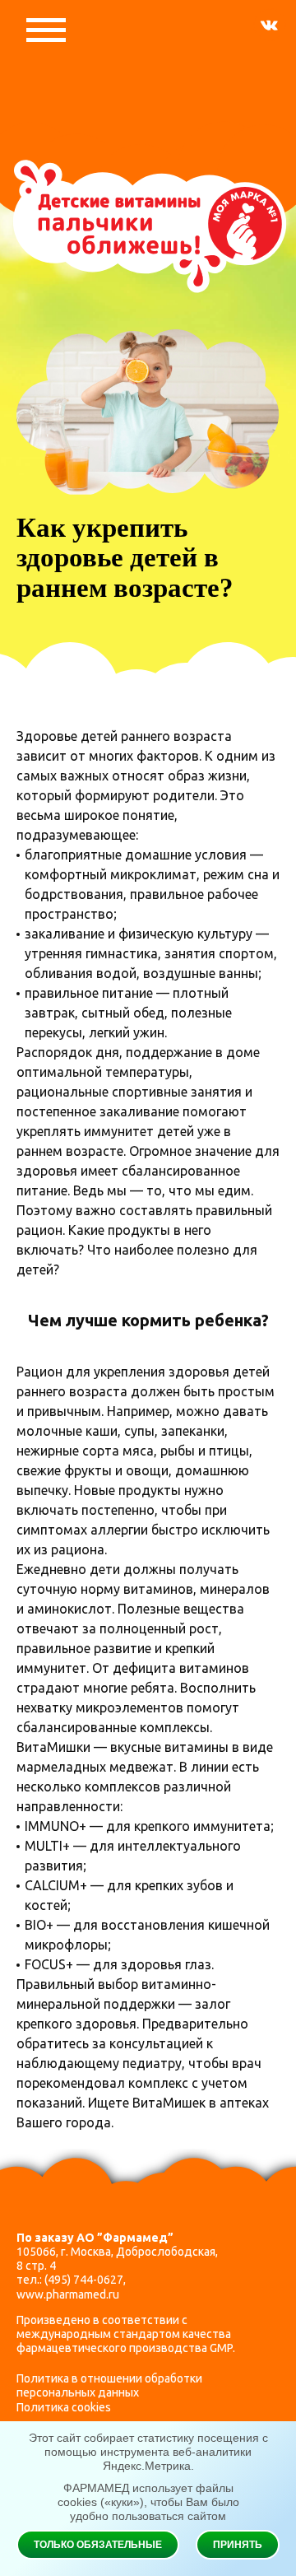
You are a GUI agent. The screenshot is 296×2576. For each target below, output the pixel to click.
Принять (238, 2545)
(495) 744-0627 (84, 2280)
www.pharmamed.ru (68, 2294)
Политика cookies (64, 2407)
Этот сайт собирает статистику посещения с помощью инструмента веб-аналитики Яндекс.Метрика (148, 2452)
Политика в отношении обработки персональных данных (109, 2385)
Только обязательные (98, 2545)
